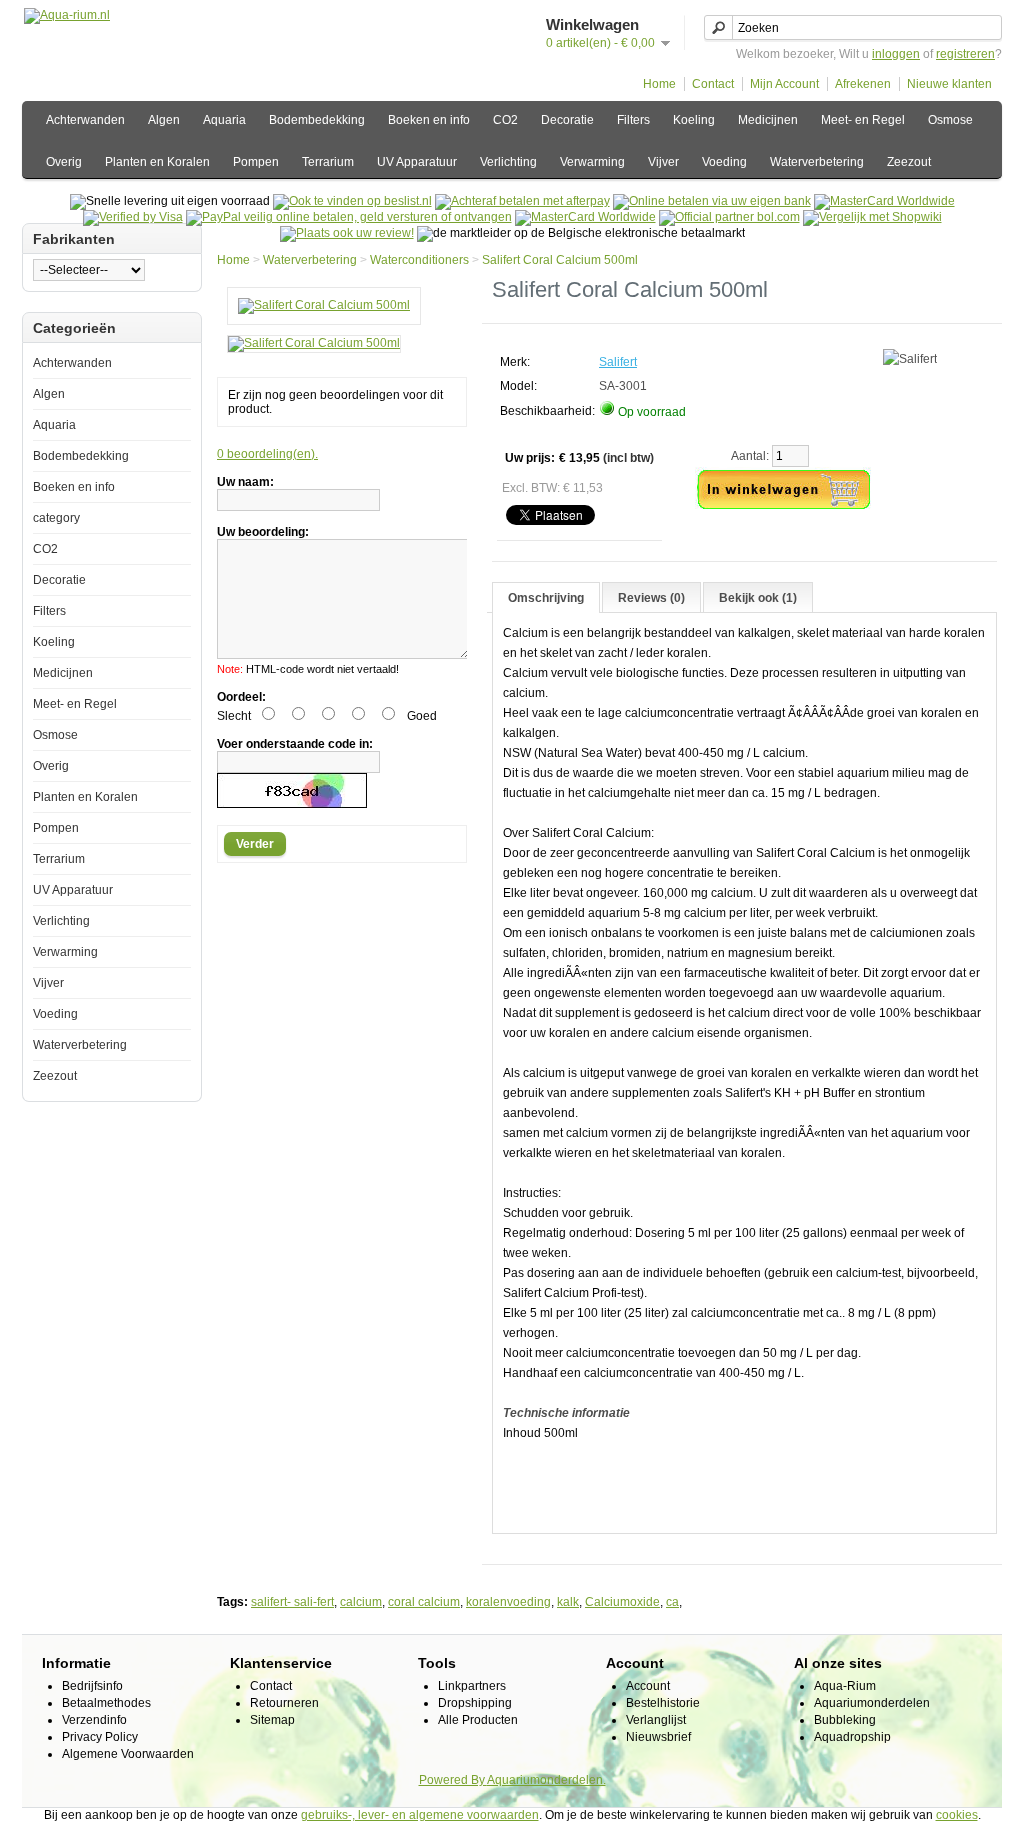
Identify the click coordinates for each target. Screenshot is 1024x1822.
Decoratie (567, 120)
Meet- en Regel (863, 120)
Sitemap (272, 1720)
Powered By (453, 1780)
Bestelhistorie (663, 1703)
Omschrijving (546, 598)
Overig (64, 162)
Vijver (663, 162)
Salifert (618, 362)
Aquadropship (852, 1737)
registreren (965, 54)
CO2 (505, 120)
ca (672, 1602)
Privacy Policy (100, 1737)
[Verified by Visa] (133, 217)
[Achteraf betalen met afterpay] (522, 201)
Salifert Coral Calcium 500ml (560, 260)
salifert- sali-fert (292, 1602)
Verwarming (592, 162)
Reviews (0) (651, 598)
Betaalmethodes (106, 1703)
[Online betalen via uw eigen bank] (712, 201)
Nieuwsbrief (658, 1737)
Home (659, 84)
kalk (568, 1602)
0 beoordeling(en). (267, 454)
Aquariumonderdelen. (546, 1780)
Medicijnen (768, 120)
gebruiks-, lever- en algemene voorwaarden (420, 1815)
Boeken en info (429, 120)
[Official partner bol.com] (729, 217)
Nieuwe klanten (949, 84)
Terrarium (328, 162)
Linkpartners (472, 1686)
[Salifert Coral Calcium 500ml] (324, 305)
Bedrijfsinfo (92, 1686)
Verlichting (508, 162)
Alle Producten (478, 1720)
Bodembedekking (317, 120)
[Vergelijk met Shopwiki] (872, 217)
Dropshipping (475, 1703)
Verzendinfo (94, 1720)
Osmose (950, 120)
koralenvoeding (508, 1602)
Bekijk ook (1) (758, 598)
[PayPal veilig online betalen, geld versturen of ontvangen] (349, 217)
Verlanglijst (656, 1720)
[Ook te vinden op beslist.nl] (352, 201)
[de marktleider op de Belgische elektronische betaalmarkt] (585, 217)
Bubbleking (845, 1720)
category (56, 518)
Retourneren (284, 1703)
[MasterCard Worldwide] (884, 201)
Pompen (256, 162)
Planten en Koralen (157, 162)
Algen (164, 120)
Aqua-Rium (845, 1686)
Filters (633, 120)
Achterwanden (85, 120)
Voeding (724, 162)
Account (648, 1686)
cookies (957, 1815)
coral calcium (424, 1602)
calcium (361, 1602)
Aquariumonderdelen (872, 1703)
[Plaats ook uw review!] (347, 233)
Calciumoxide (622, 1602)
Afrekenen (863, 84)
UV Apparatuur (417, 162)
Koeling (694, 120)
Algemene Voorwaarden (128, 1754)
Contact (713, 84)
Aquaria (224, 120)
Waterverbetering (817, 162)
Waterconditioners (419, 260)
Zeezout (909, 162)
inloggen (896, 54)
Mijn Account (784, 84)
